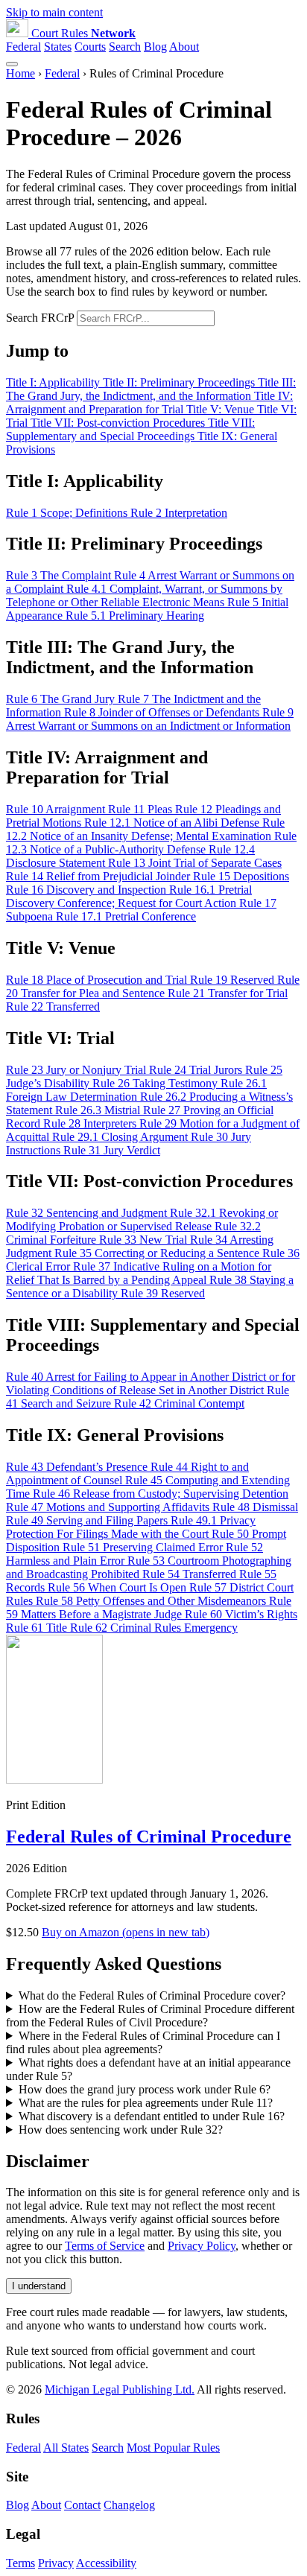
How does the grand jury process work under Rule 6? (145, 2089)
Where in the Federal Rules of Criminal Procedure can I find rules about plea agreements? (143, 2042)
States (58, 47)
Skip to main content (54, 12)
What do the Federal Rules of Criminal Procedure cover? (152, 1995)
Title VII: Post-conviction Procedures (119, 423)
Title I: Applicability (54, 382)
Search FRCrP (40, 318)
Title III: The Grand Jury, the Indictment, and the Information (151, 389)
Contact (82, 2505)
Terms (20, 2563)
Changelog (129, 2505)
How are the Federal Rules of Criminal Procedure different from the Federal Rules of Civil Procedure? (150, 2016)
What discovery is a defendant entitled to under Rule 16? (152, 2116)
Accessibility (106, 2563)
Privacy (56, 2563)
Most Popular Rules (173, 2448)
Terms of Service (105, 2246)
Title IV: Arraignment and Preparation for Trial (149, 403)
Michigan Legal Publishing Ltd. (120, 2389)
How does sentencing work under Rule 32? (121, 2130)
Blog (155, 47)
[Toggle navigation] (12, 64)
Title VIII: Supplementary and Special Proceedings (130, 429)
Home (20, 73)
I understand (39, 2286)
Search (125, 47)
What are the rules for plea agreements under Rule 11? (146, 2103)
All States (66, 2448)
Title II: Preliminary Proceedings (180, 382)
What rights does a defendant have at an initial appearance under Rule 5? (148, 2069)
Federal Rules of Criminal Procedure (149, 1836)
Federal (23, 47)
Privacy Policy (202, 2246)
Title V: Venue (222, 409)
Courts (90, 47)
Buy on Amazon (126, 1932)
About (184, 47)
